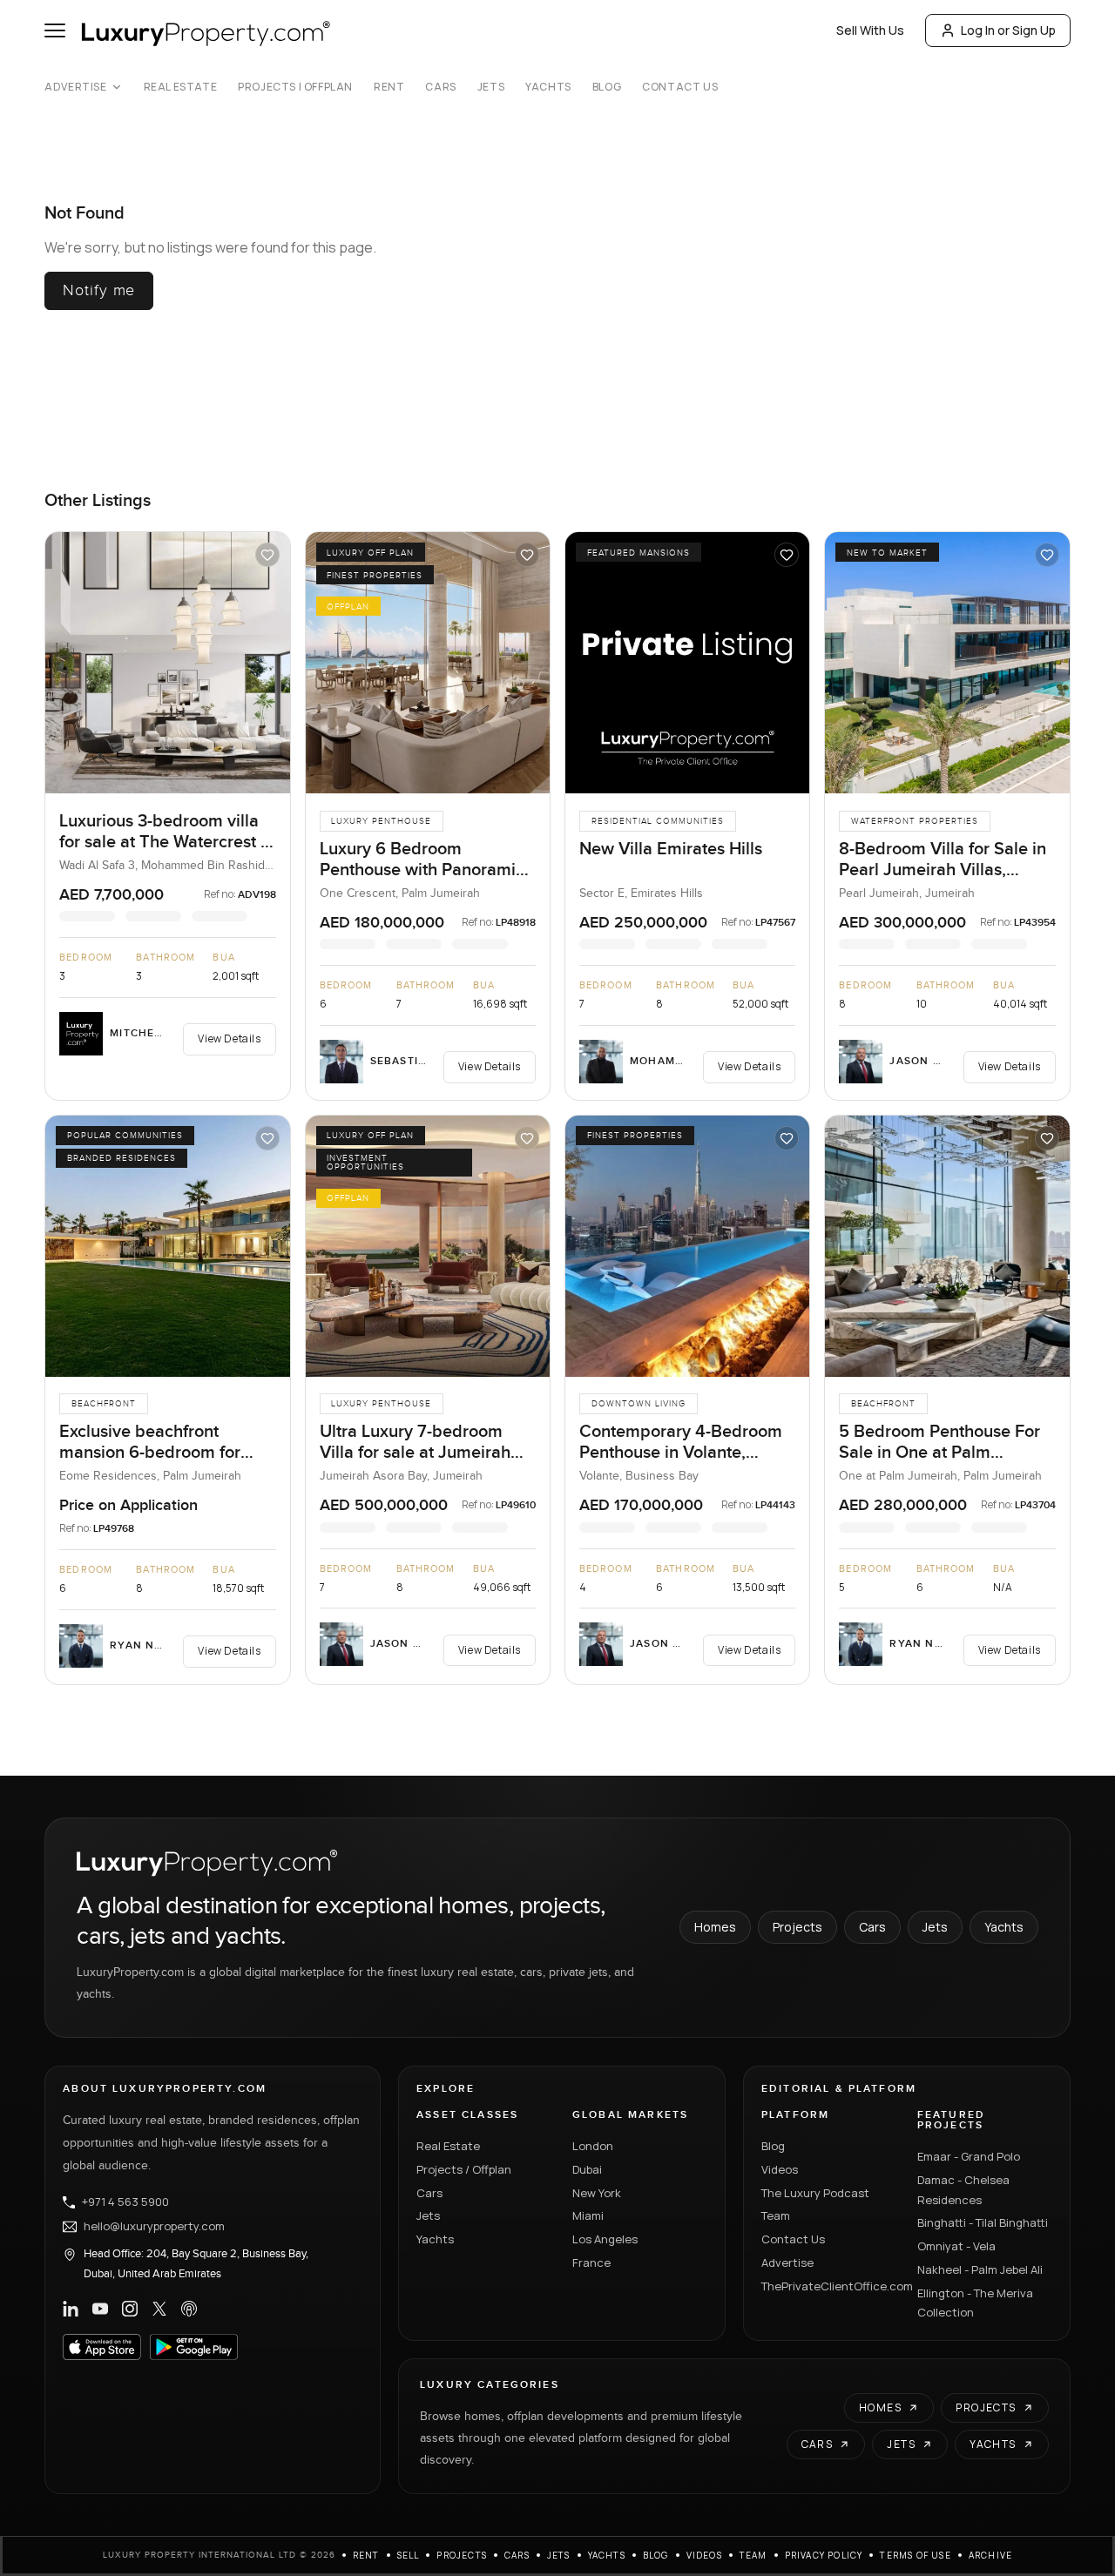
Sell (409, 2555)
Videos (780, 2169)
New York (597, 2193)
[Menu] (55, 30)
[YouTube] (100, 2309)
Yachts (548, 87)
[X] (159, 2309)
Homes (715, 1927)
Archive (990, 2555)
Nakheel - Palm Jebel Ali (980, 2269)
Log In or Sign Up (1008, 30)
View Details (229, 1038)
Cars (440, 87)
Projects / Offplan (464, 2169)
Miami (588, 2215)
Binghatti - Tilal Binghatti (983, 2222)
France (591, 2262)
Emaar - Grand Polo (969, 2156)
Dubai (587, 2169)
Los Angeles (605, 2239)
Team (776, 2215)
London (593, 2146)
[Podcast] (189, 2309)
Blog (607, 87)
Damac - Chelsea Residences (963, 2190)
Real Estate (181, 87)
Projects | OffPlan (295, 87)
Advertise (75, 87)
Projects (797, 1927)
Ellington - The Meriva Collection (975, 2303)
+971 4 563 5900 (125, 2202)
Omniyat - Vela (956, 2246)
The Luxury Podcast (815, 2193)
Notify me (99, 290)
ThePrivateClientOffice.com (829, 2286)
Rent (389, 87)
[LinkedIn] (71, 2309)
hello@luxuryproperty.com (154, 2227)
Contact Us (680, 87)
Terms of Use (915, 2555)
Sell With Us (870, 30)
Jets (491, 87)
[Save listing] (267, 555)
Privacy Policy (824, 2555)
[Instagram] (130, 2309)
